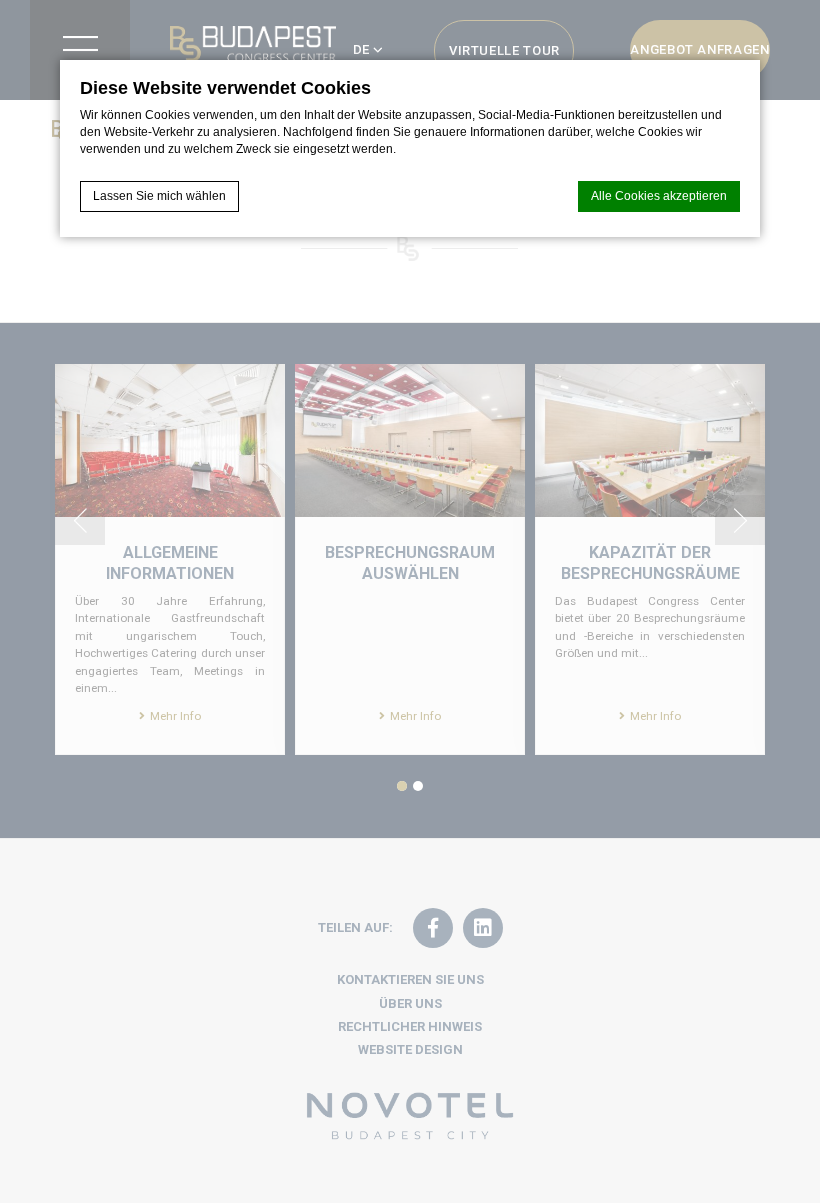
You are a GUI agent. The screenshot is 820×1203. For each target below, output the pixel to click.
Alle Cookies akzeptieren (659, 196)
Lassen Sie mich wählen (159, 196)
